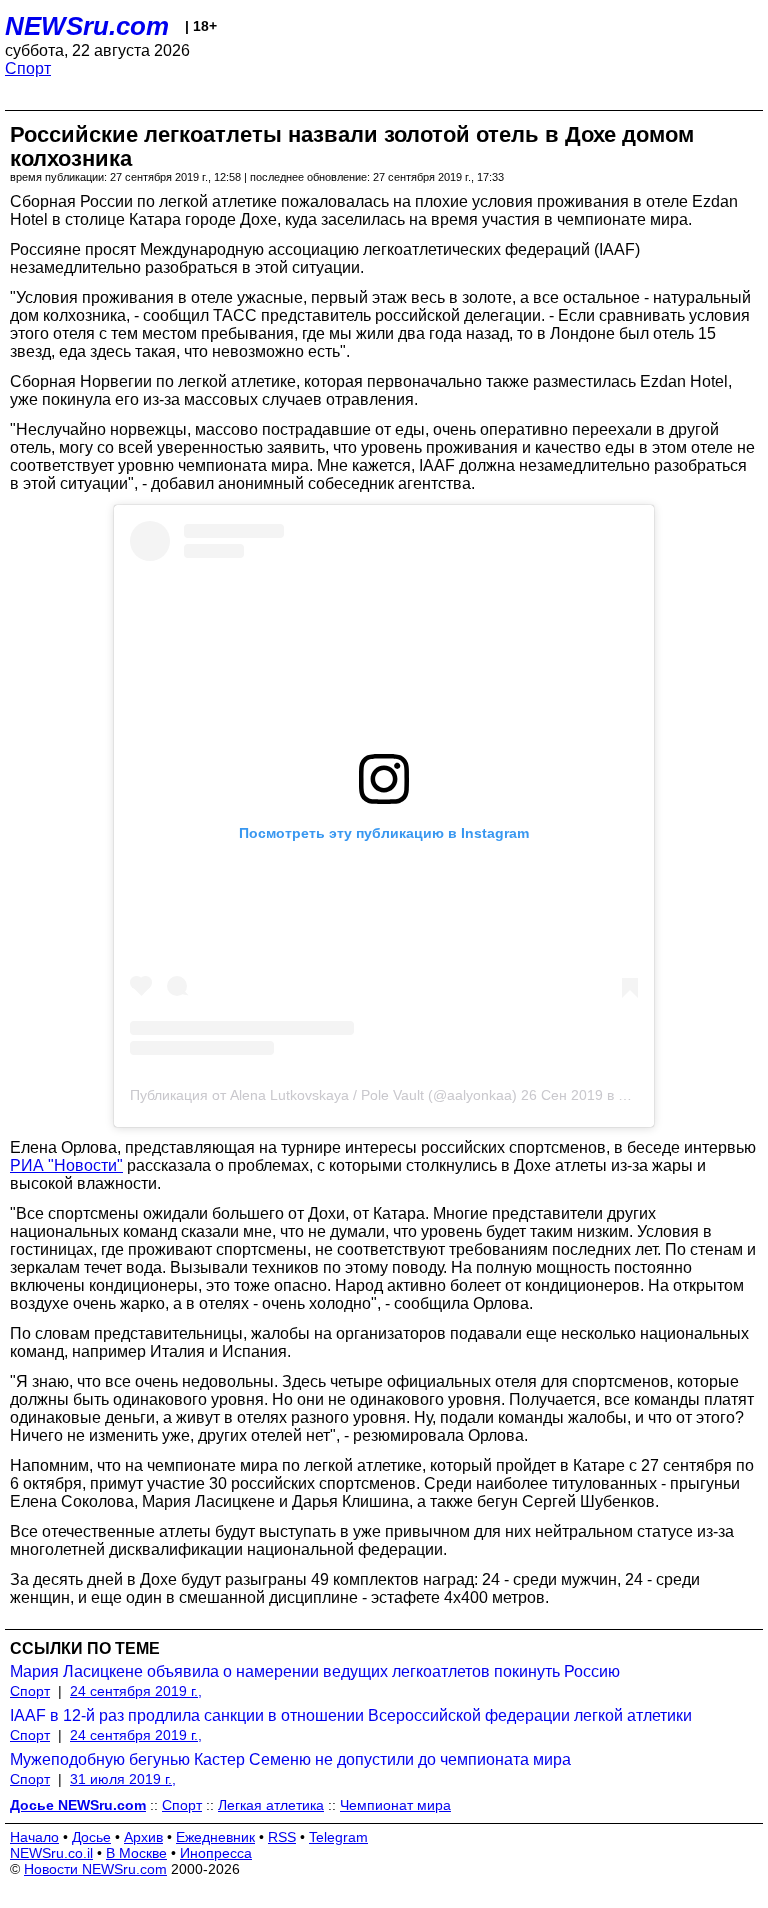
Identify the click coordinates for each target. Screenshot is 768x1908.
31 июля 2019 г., (123, 1779)
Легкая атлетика (271, 1805)
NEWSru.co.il (51, 1853)
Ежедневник (215, 1837)
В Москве (136, 1853)
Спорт (28, 68)
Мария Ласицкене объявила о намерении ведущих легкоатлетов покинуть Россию (315, 1671)
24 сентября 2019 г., (136, 1691)
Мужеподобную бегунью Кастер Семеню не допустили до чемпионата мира (290, 1759)
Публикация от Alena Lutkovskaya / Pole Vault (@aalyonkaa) (323, 1095)
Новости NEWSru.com (95, 1869)
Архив (143, 1837)
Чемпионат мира (395, 1805)
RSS (282, 1837)
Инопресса (216, 1853)
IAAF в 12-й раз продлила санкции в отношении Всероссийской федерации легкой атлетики (351, 1715)
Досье (91, 1837)
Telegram (338, 1837)
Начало (34, 1837)
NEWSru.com (87, 26)
